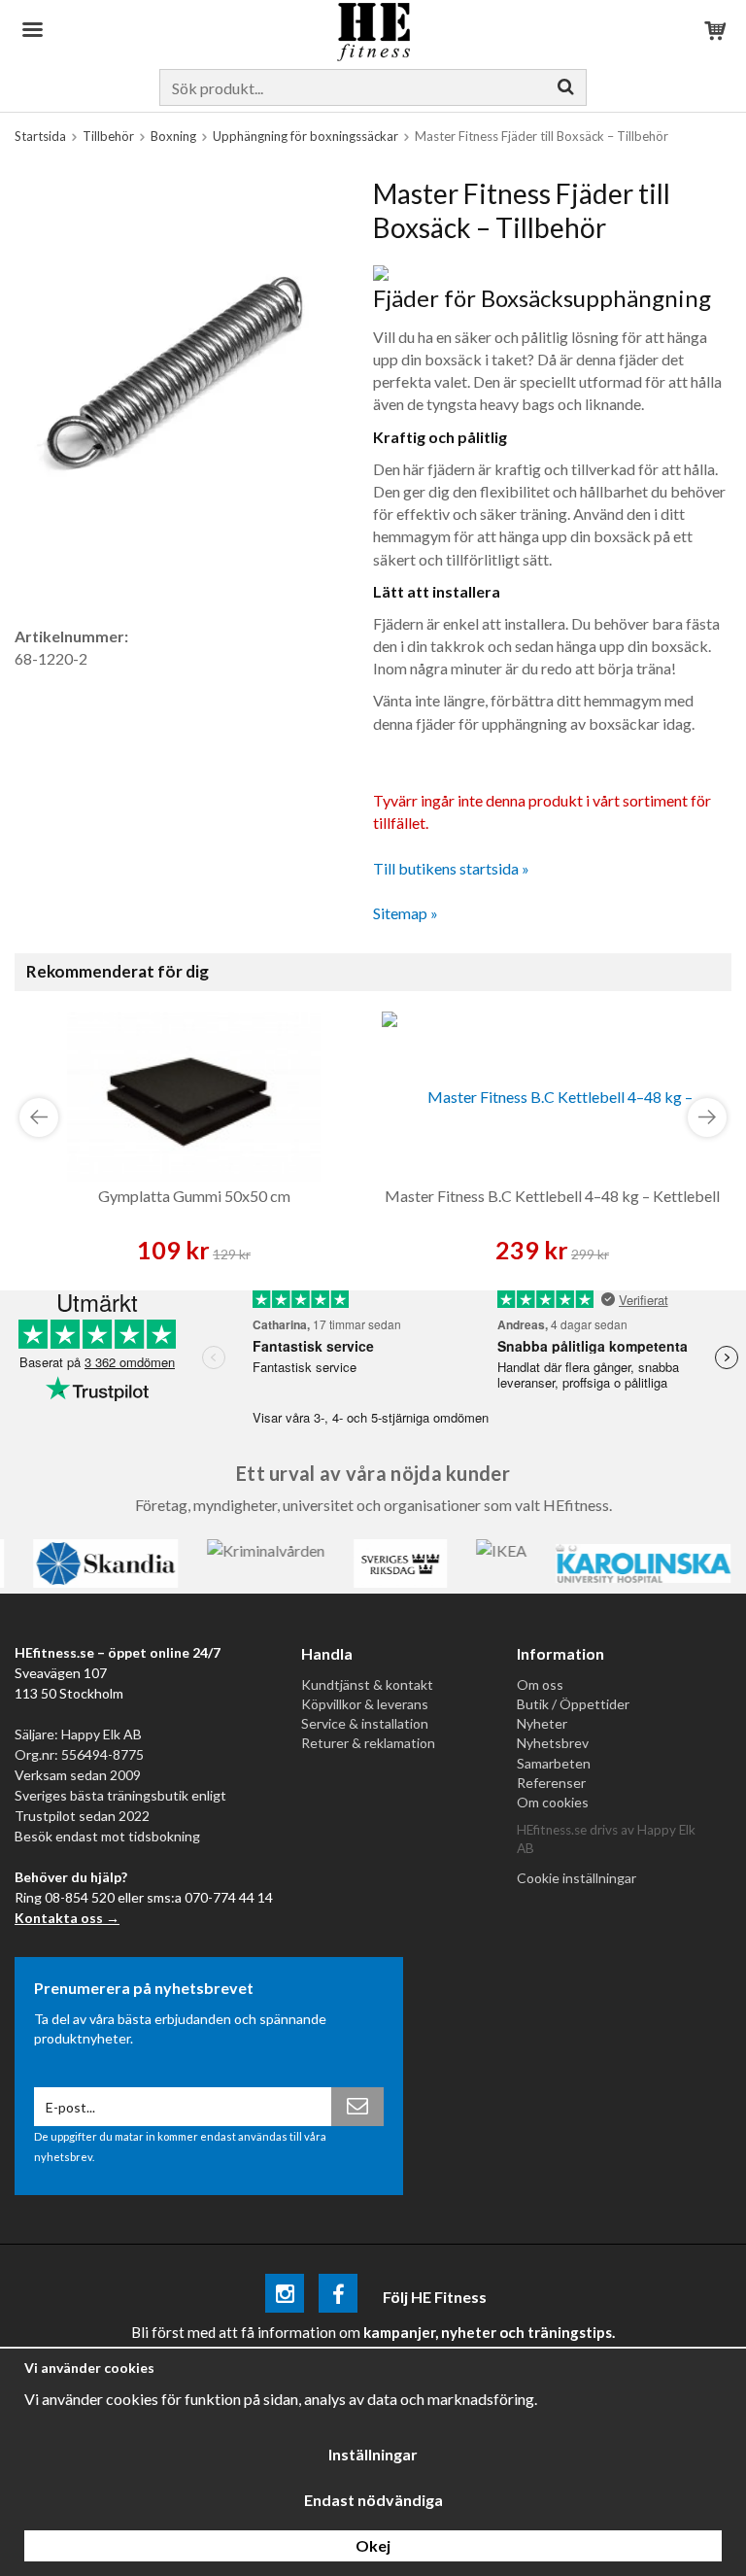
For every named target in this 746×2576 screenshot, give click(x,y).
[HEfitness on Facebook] (338, 2297)
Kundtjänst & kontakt (367, 1684)
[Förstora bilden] (176, 371)
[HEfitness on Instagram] (285, 2297)
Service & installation (365, 1723)
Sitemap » (406, 913)
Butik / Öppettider (573, 1704)
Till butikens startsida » (451, 868)
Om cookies (553, 1802)
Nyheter (542, 1723)
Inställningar (373, 2454)
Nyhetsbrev (553, 1743)
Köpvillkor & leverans (365, 1704)
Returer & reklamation (368, 1743)
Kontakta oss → (67, 1918)
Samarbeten (554, 1763)
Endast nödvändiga (373, 2500)
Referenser (551, 1783)
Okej (373, 2545)
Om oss (540, 1684)
